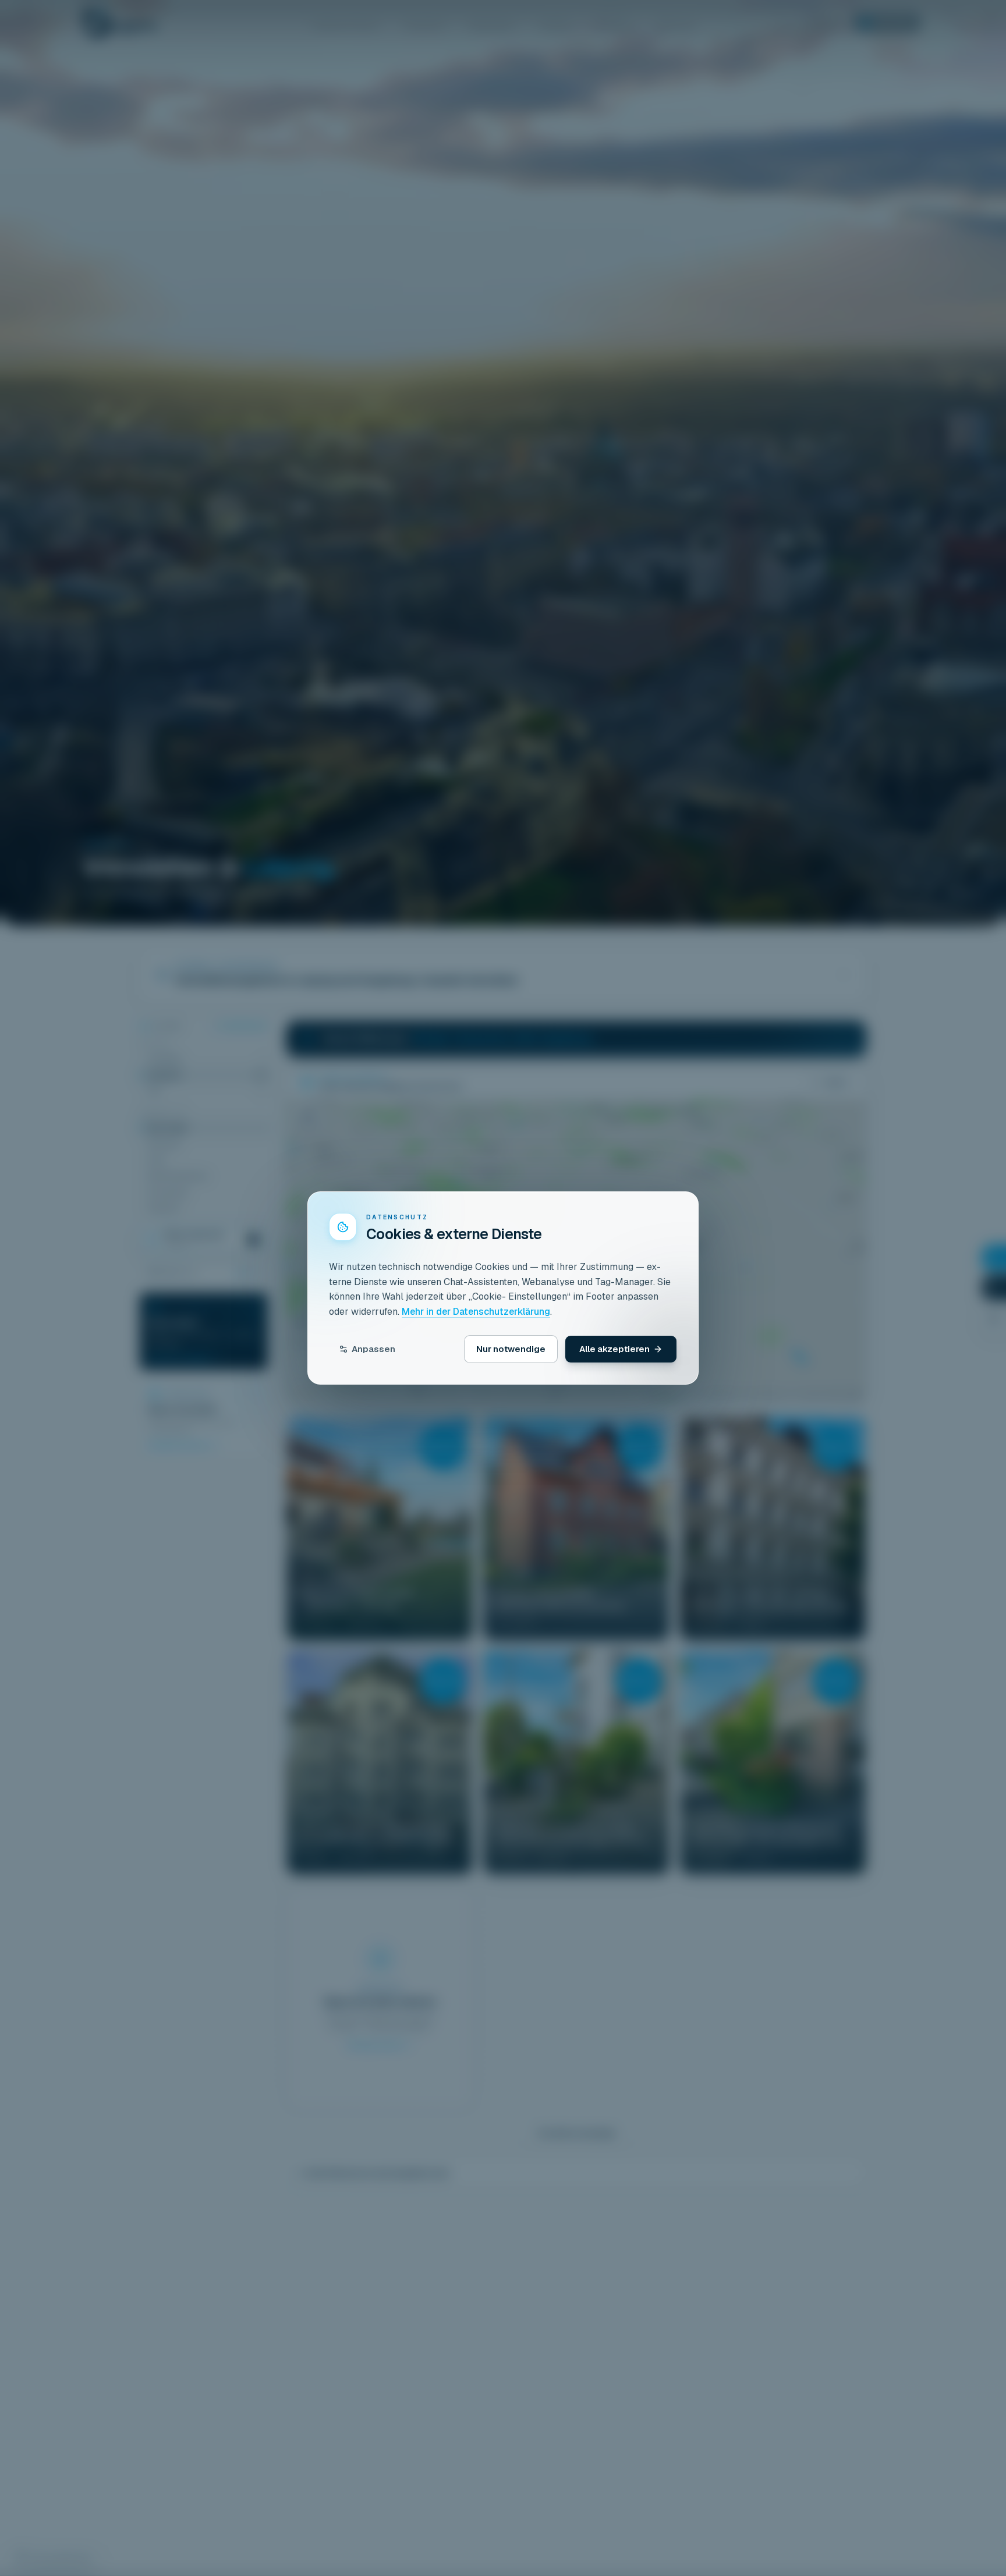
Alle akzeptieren (614, 1349)
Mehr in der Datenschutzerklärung (476, 1312)
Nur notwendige (511, 1349)
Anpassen (373, 1349)
